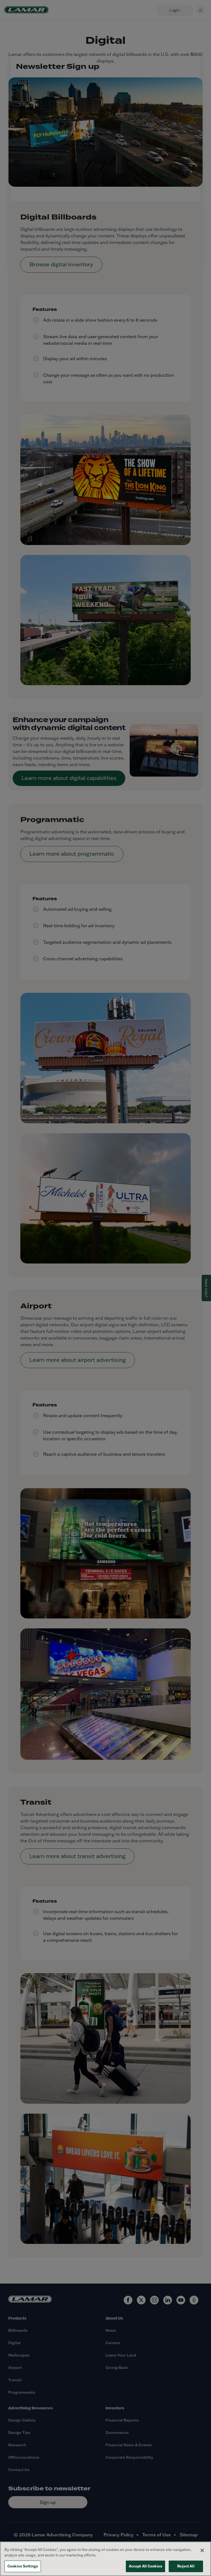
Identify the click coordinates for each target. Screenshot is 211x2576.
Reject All (186, 2566)
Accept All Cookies (145, 2566)
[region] (105, 2559)
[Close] (202, 2550)
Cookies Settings (23, 2566)
